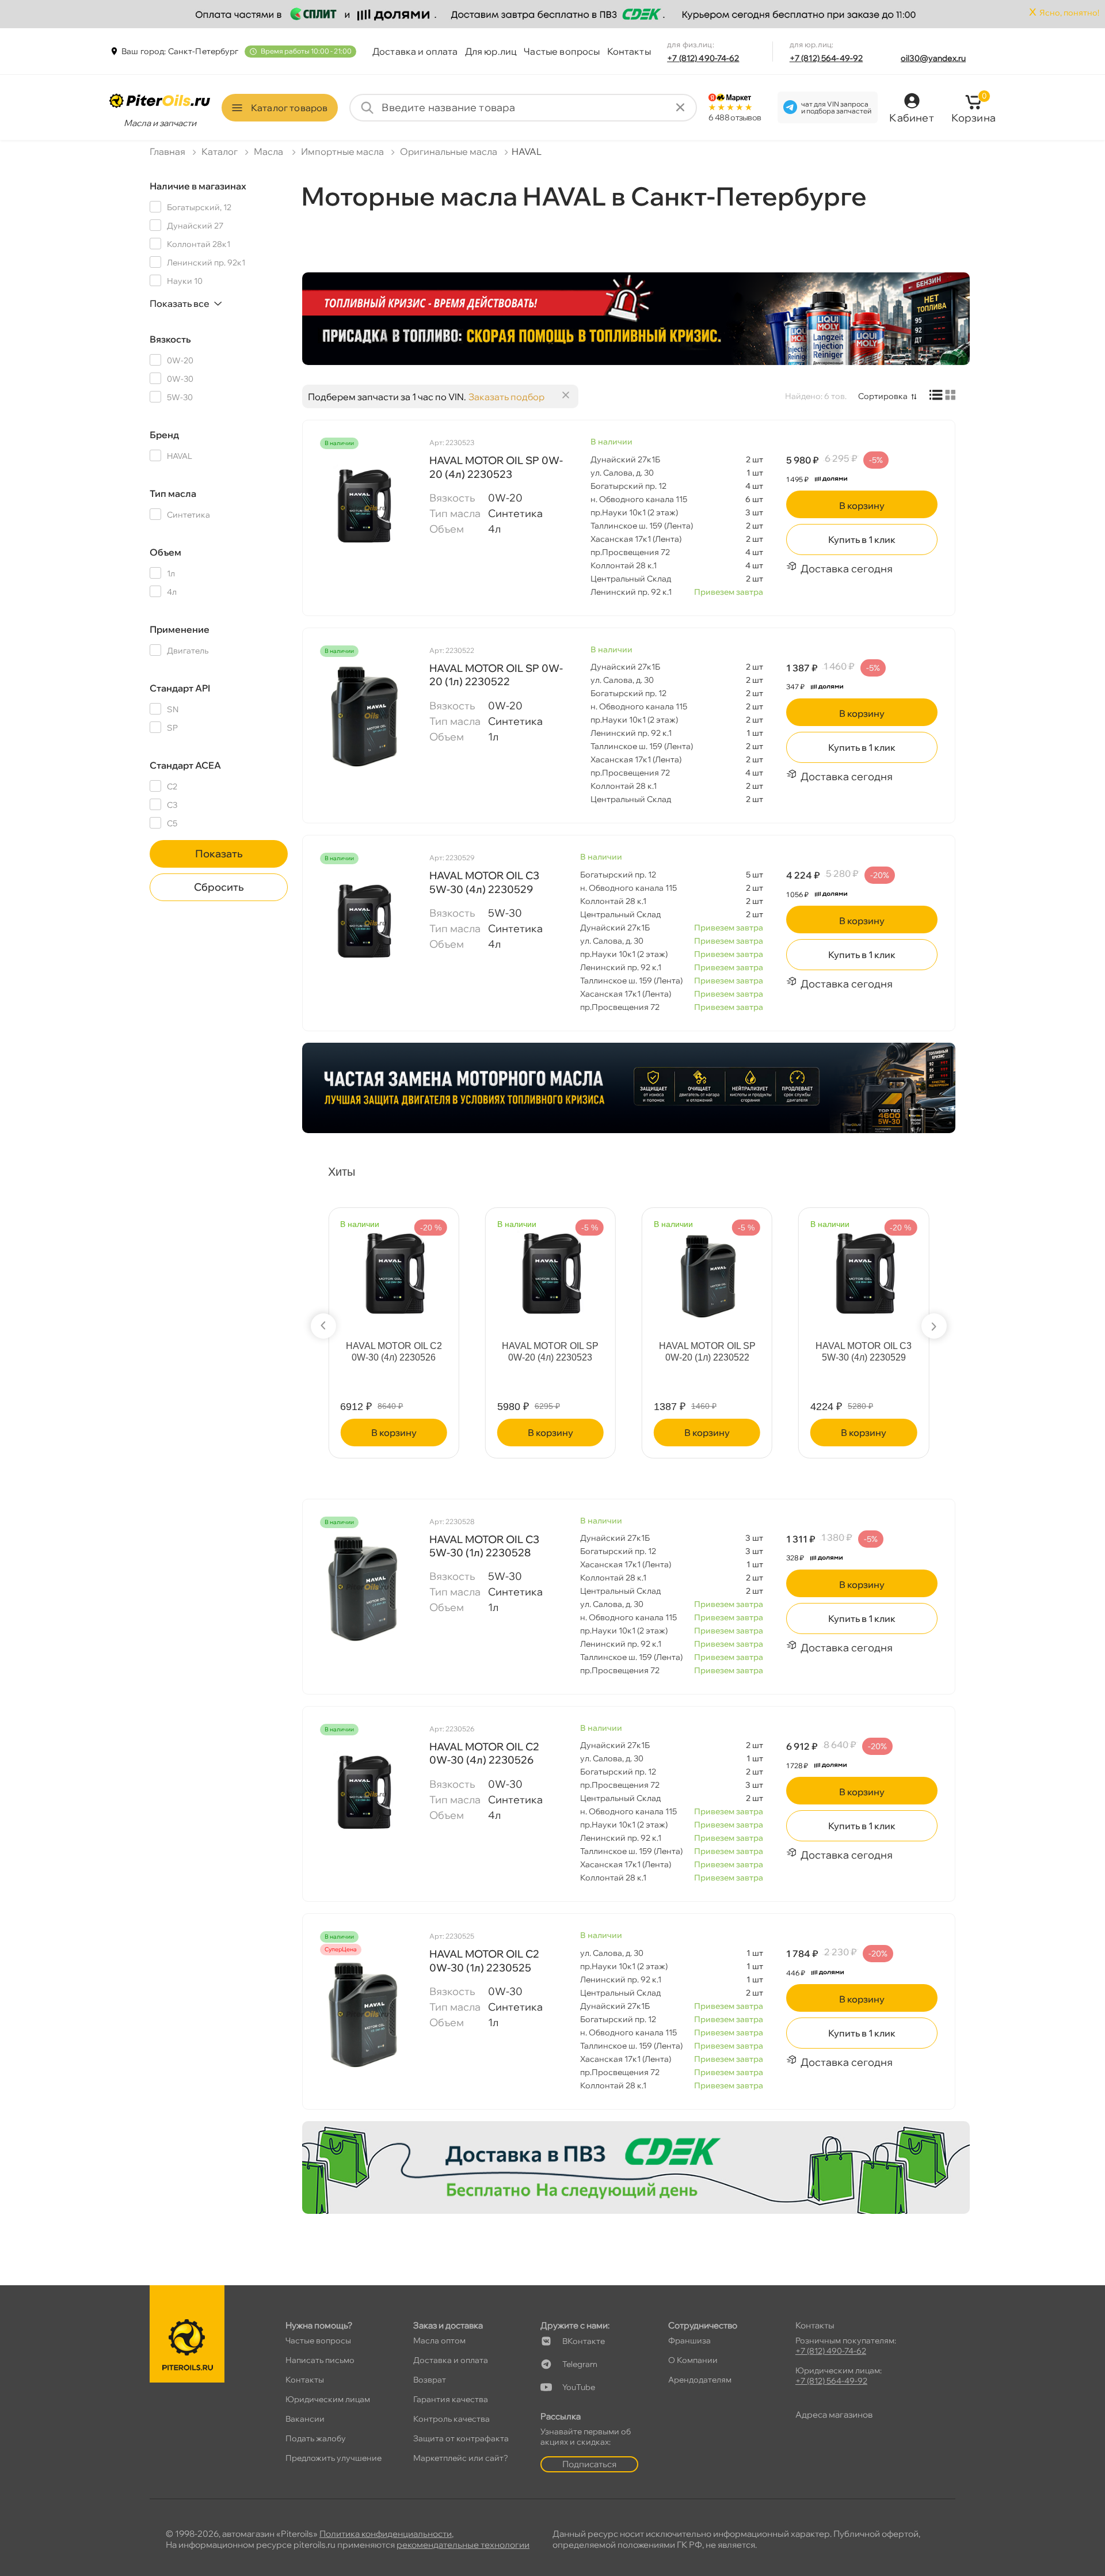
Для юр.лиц (491, 51)
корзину (862, 506)
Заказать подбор (506, 397)
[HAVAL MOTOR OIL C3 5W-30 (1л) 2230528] (363, 1587)
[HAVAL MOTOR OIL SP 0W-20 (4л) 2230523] (363, 508)
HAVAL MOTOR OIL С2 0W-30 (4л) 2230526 (394, 1352)
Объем (165, 552)
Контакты (629, 51)
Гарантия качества (451, 2399)
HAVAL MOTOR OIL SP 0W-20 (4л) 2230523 (496, 467)
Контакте (584, 2341)
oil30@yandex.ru (933, 58)
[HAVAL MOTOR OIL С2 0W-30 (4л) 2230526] (394, 1270)
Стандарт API (180, 688)
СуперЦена (341, 1950)
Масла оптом (439, 2341)
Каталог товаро (289, 108)
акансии (305, 2419)
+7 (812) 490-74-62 (703, 58)
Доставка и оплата (415, 51)
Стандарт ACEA (185, 765)
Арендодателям (700, 2380)
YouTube (579, 2387)
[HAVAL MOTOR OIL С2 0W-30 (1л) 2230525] (363, 2014)
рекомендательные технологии (463, 2545)
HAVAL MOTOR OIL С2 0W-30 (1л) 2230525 (484, 1961)
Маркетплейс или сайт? (461, 2458)
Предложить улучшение (334, 2458)
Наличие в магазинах (198, 186)
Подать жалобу (316, 2438)
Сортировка (883, 396)
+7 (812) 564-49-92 (826, 58)
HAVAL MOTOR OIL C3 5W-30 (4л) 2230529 (484, 882)
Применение (180, 629)
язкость (170, 339)
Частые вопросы (562, 51)
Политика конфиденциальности (386, 2534)
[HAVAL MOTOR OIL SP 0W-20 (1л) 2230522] (363, 716)
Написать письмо (320, 2360)
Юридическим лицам (328, 2399)
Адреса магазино (834, 2414)
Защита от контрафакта (461, 2438)
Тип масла (173, 493)
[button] (323, 1326)
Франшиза (689, 2341)
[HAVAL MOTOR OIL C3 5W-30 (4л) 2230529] (363, 923)
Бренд (164, 435)
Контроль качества (451, 2419)
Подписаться (589, 2464)
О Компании (693, 2360)
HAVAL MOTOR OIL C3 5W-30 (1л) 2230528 (484, 1546)
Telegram (580, 2364)
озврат (430, 2380)
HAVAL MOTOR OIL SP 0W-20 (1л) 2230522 (496, 675)
